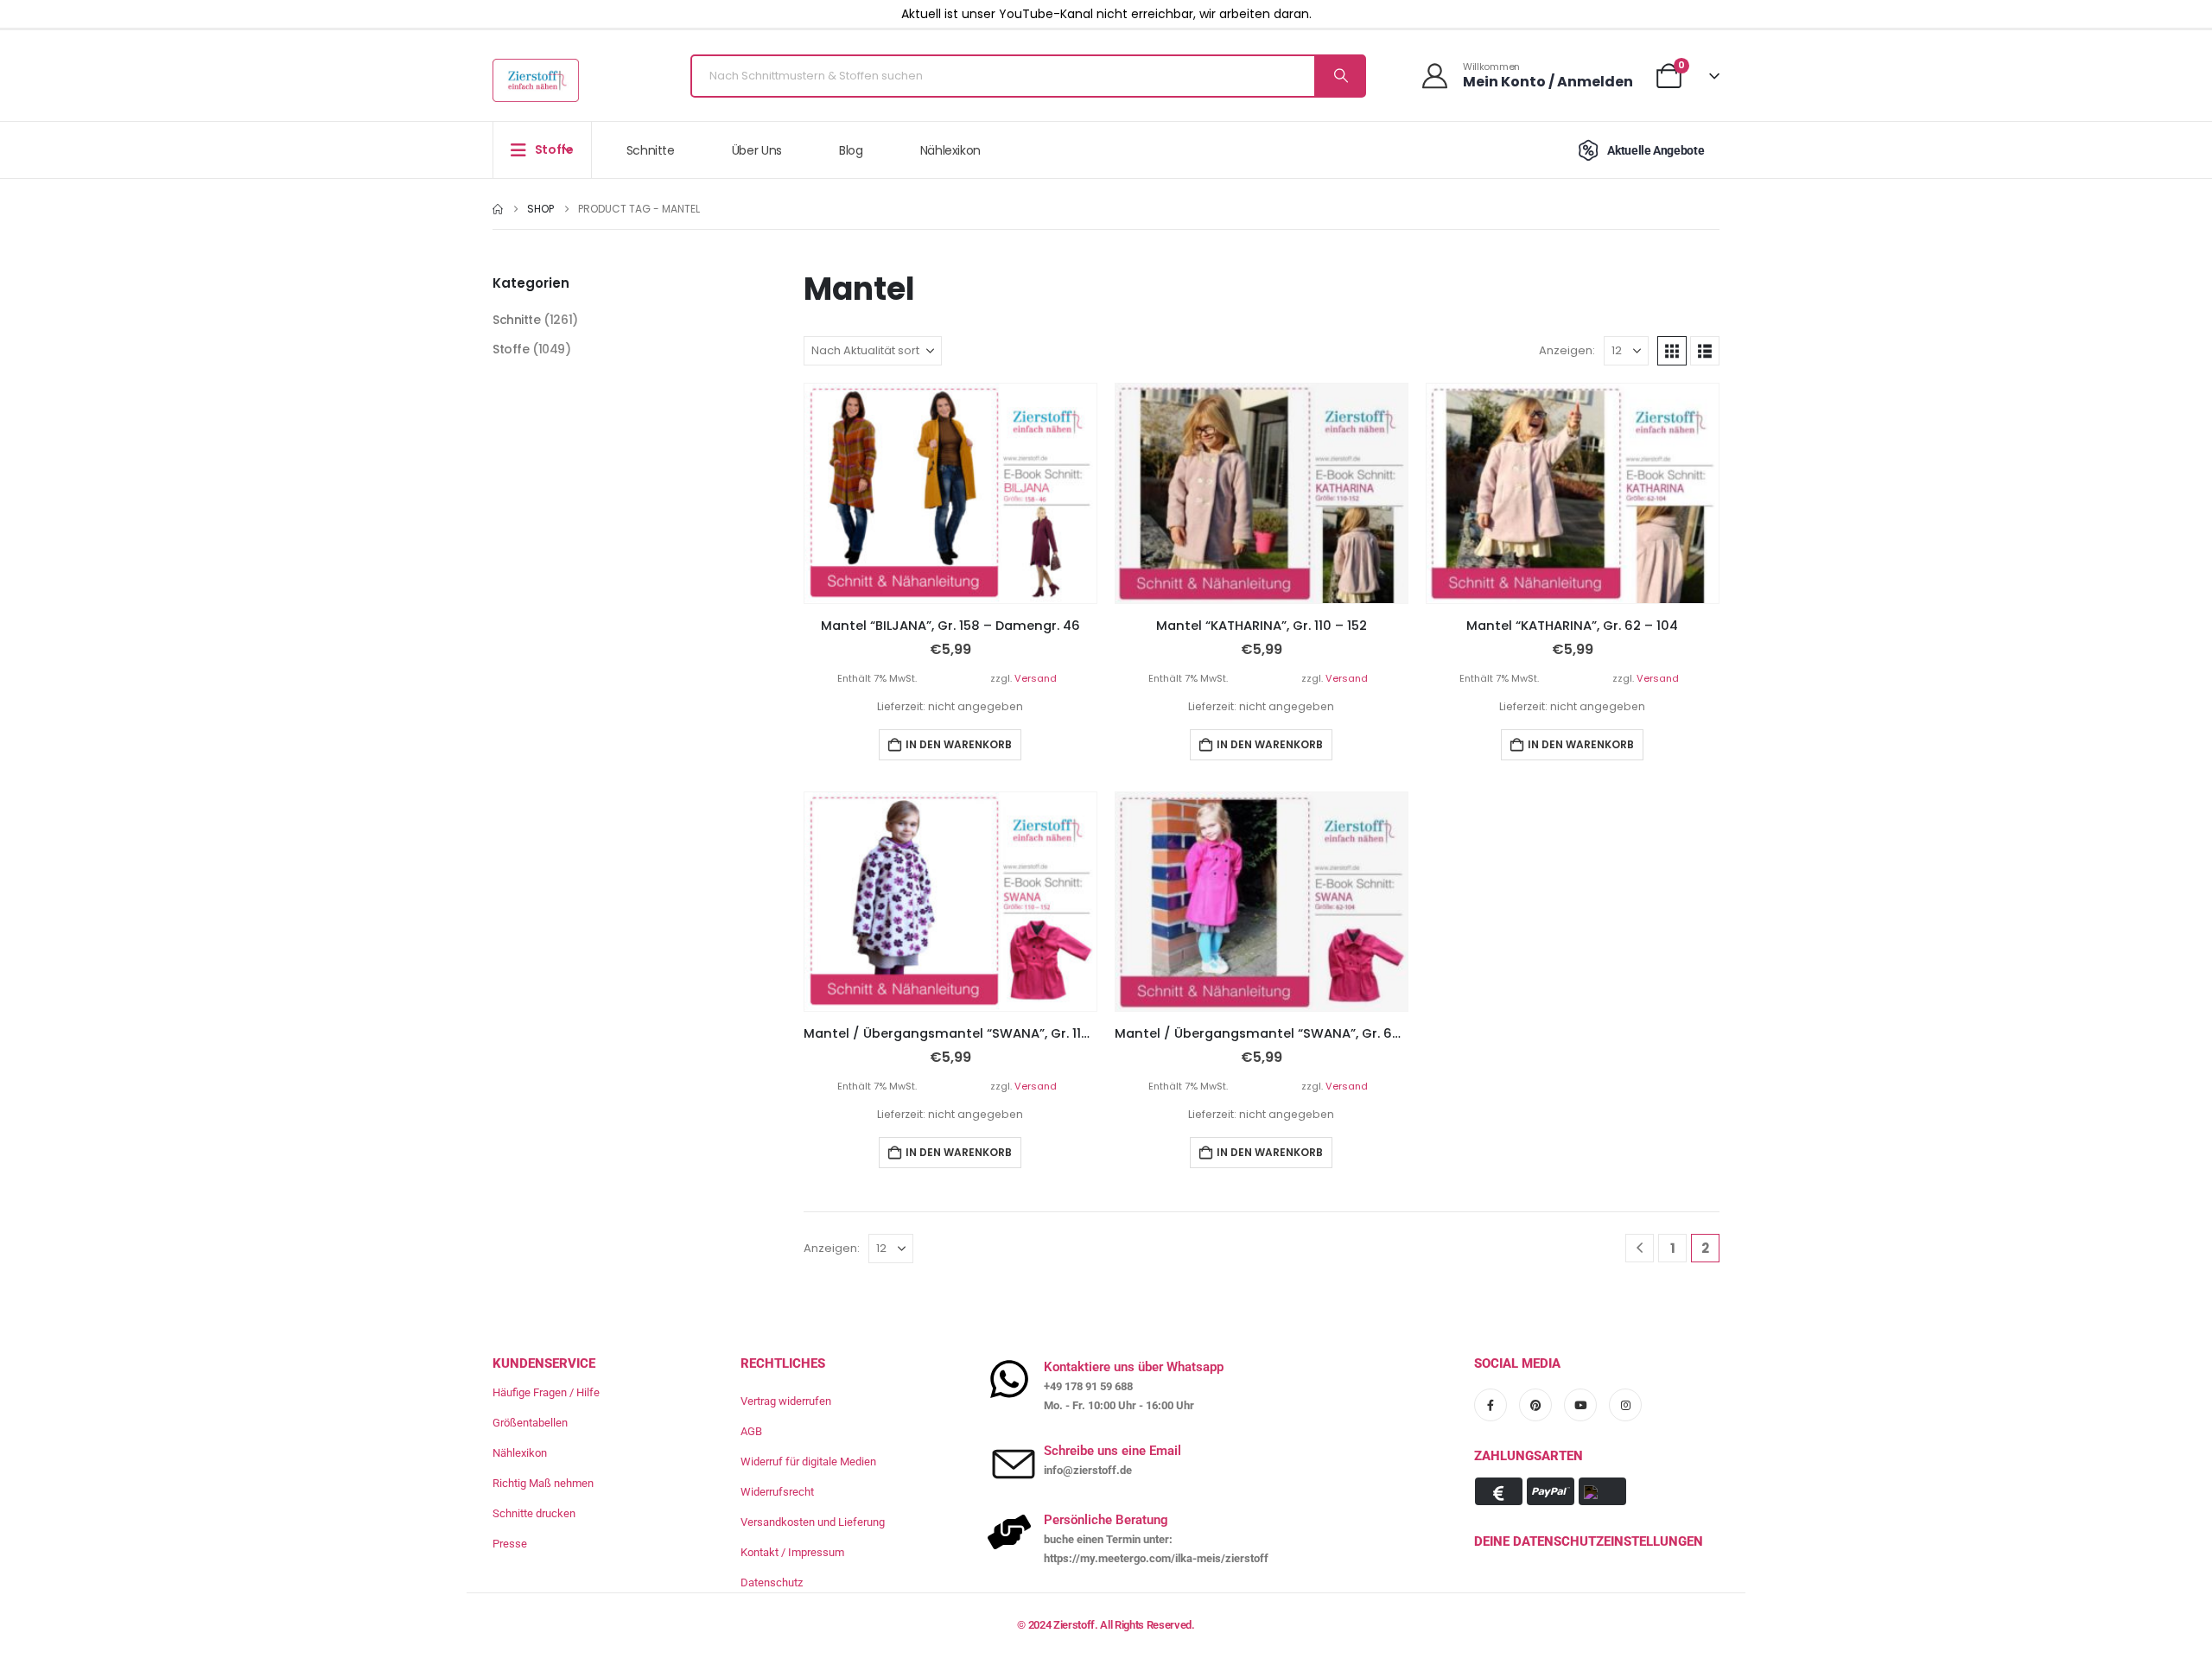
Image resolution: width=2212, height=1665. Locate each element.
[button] (1672, 351)
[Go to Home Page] (498, 209)
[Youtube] (1580, 1405)
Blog (851, 150)
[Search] (1339, 76)
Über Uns (757, 150)
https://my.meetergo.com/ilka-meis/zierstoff (1156, 1558)
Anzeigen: (1567, 350)
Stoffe (511, 349)
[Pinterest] (1535, 1405)
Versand (1036, 678)
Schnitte (651, 150)
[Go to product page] (950, 493)
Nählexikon (951, 150)
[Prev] (1640, 1248)
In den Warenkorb (959, 744)
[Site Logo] (536, 80)
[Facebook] (1491, 1405)
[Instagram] (1625, 1405)
